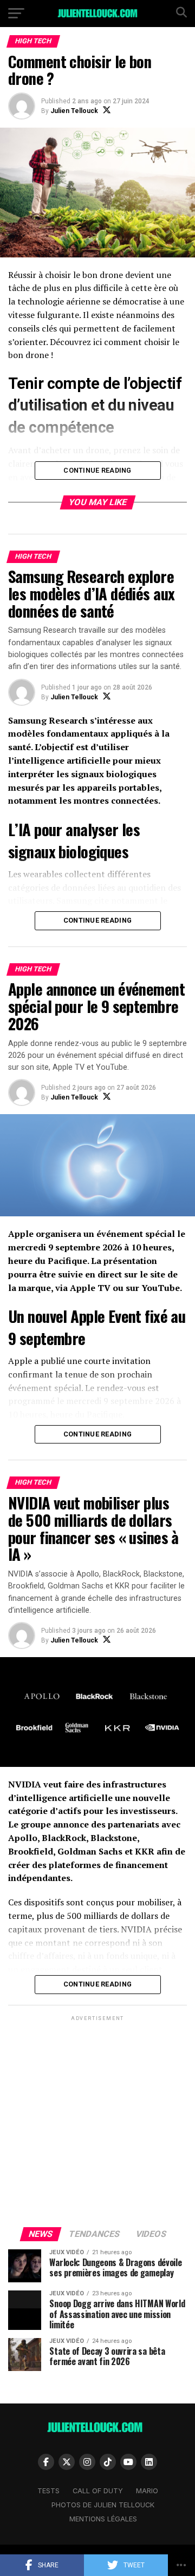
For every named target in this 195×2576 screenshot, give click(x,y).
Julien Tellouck (74, 111)
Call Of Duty (98, 2491)
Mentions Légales (103, 2519)
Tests (48, 2491)
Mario (147, 2491)
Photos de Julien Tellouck (103, 2505)
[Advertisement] (97, 2121)
